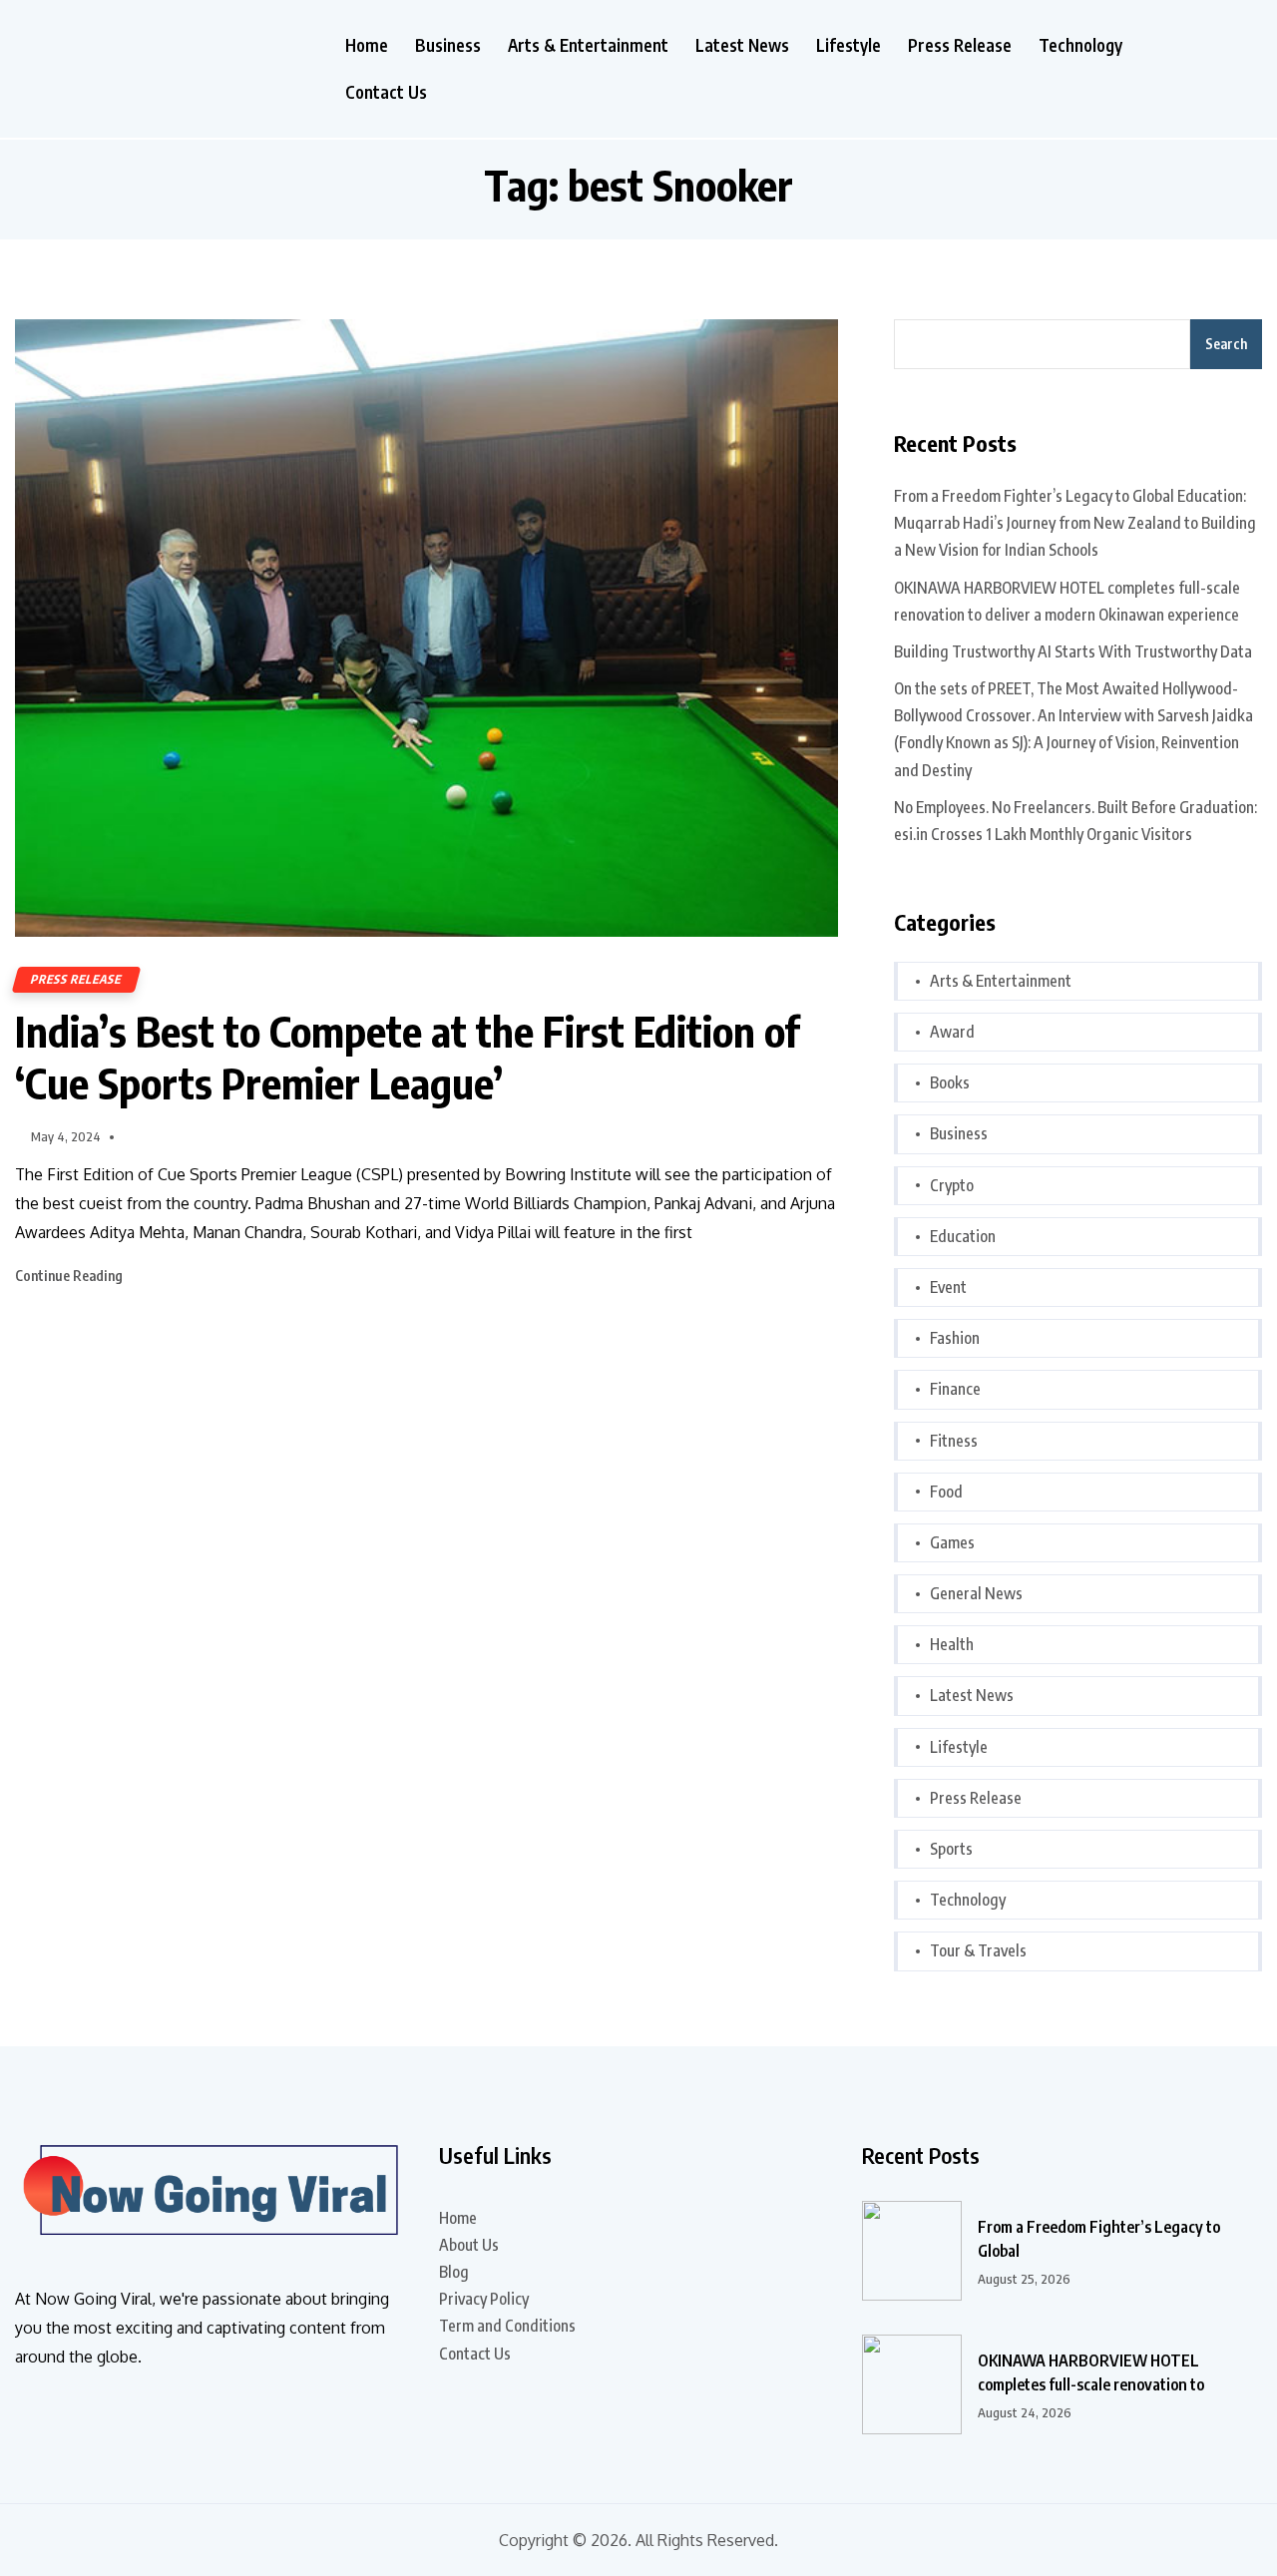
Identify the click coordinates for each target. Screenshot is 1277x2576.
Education (963, 1236)
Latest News (742, 45)
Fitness (954, 1441)
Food (946, 1492)
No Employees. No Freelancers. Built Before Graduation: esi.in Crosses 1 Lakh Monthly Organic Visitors (1075, 821)
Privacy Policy (484, 2299)
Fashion (955, 1338)
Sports (951, 1849)
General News (976, 1593)
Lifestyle (849, 45)
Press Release (960, 45)
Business (448, 45)
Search (1226, 344)
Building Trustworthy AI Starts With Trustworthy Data (1073, 651)
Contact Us (386, 92)
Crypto (952, 1185)
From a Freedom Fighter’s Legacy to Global (1099, 2239)
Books (950, 1082)
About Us (469, 2245)
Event (948, 1287)
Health (952, 1644)
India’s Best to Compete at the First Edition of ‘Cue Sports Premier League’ (407, 1057)
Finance (955, 1389)
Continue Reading (70, 1276)
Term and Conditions (507, 2326)
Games (952, 1542)
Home (367, 45)
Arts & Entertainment (588, 45)
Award (952, 1032)
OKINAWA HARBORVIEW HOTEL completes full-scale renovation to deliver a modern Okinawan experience (1067, 601)
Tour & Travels (978, 1950)
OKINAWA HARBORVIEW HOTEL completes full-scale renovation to (1091, 2372)
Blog (454, 2272)
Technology (1080, 45)
